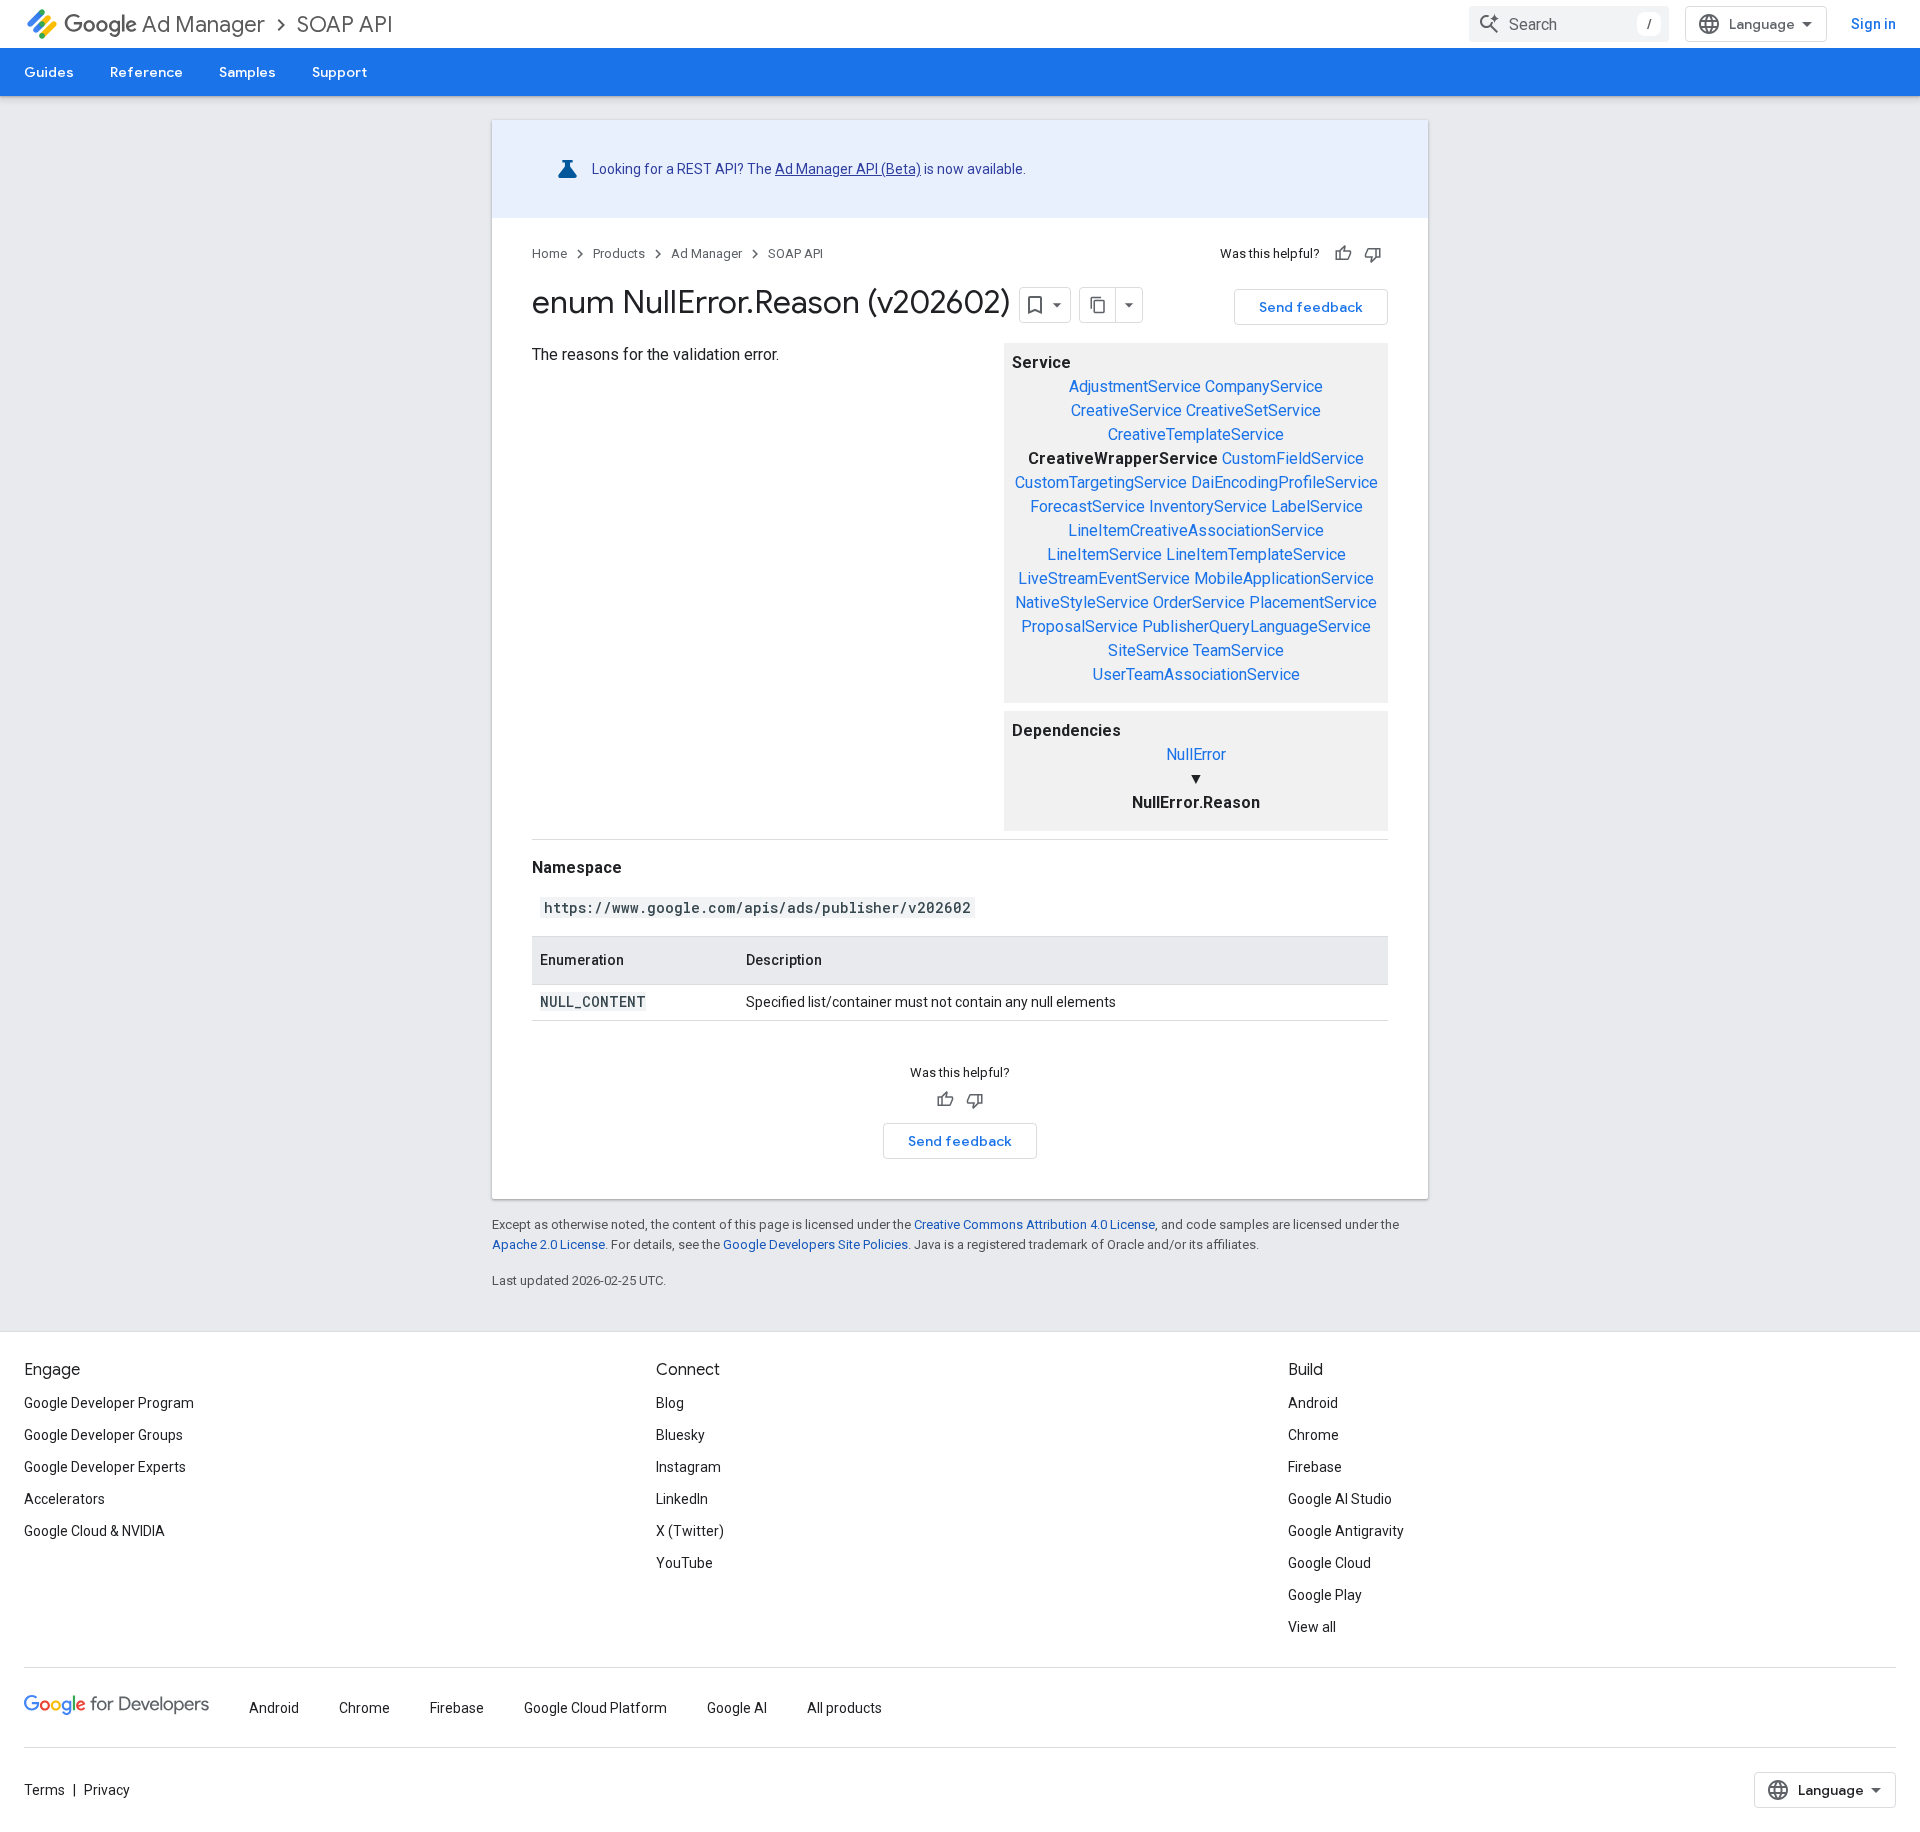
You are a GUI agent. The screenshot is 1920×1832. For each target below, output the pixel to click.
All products (844, 1708)
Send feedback (1311, 307)
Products (619, 253)
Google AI (737, 1708)
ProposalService (1079, 626)
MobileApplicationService (1284, 578)
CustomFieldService (1293, 458)
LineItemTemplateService (1256, 554)
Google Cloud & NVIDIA (94, 1531)
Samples (247, 72)
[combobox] (1569, 24)
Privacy (107, 1790)
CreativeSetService (1253, 410)
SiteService (1148, 650)
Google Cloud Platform (595, 1708)
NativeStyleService (1082, 602)
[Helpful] (1343, 254)
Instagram (688, 1467)
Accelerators (64, 1499)
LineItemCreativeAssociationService (1196, 530)
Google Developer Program (109, 1403)
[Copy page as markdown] (1098, 305)
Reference (146, 72)
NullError (1196, 754)
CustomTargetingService (1101, 482)
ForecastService (1087, 506)
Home (549, 253)
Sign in (1873, 24)
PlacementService (1313, 602)
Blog (670, 1403)
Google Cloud (1329, 1563)
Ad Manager (203, 24)
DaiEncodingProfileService (1284, 482)
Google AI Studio (1340, 1499)
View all (1312, 1627)
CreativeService (1126, 410)
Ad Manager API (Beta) (848, 169)
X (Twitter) (690, 1531)
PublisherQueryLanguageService (1256, 626)
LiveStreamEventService (1104, 578)
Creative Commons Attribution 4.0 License (1034, 1224)
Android (1313, 1403)
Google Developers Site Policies (815, 1244)
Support (339, 72)
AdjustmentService (1135, 386)
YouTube (684, 1563)
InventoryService (1208, 506)
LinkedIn (682, 1499)
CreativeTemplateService (1196, 434)
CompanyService (1264, 386)
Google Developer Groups (103, 1435)
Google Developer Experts (105, 1467)
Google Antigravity (1346, 1531)
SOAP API (345, 24)
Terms (44, 1790)
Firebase (1315, 1467)
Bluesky (680, 1435)
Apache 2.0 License (548, 1244)
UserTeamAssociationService (1196, 674)
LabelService (1317, 506)
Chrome (1313, 1435)
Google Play (1325, 1595)
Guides (49, 72)
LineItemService (1104, 554)
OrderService (1199, 602)
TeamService (1238, 650)
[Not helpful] (1373, 254)
